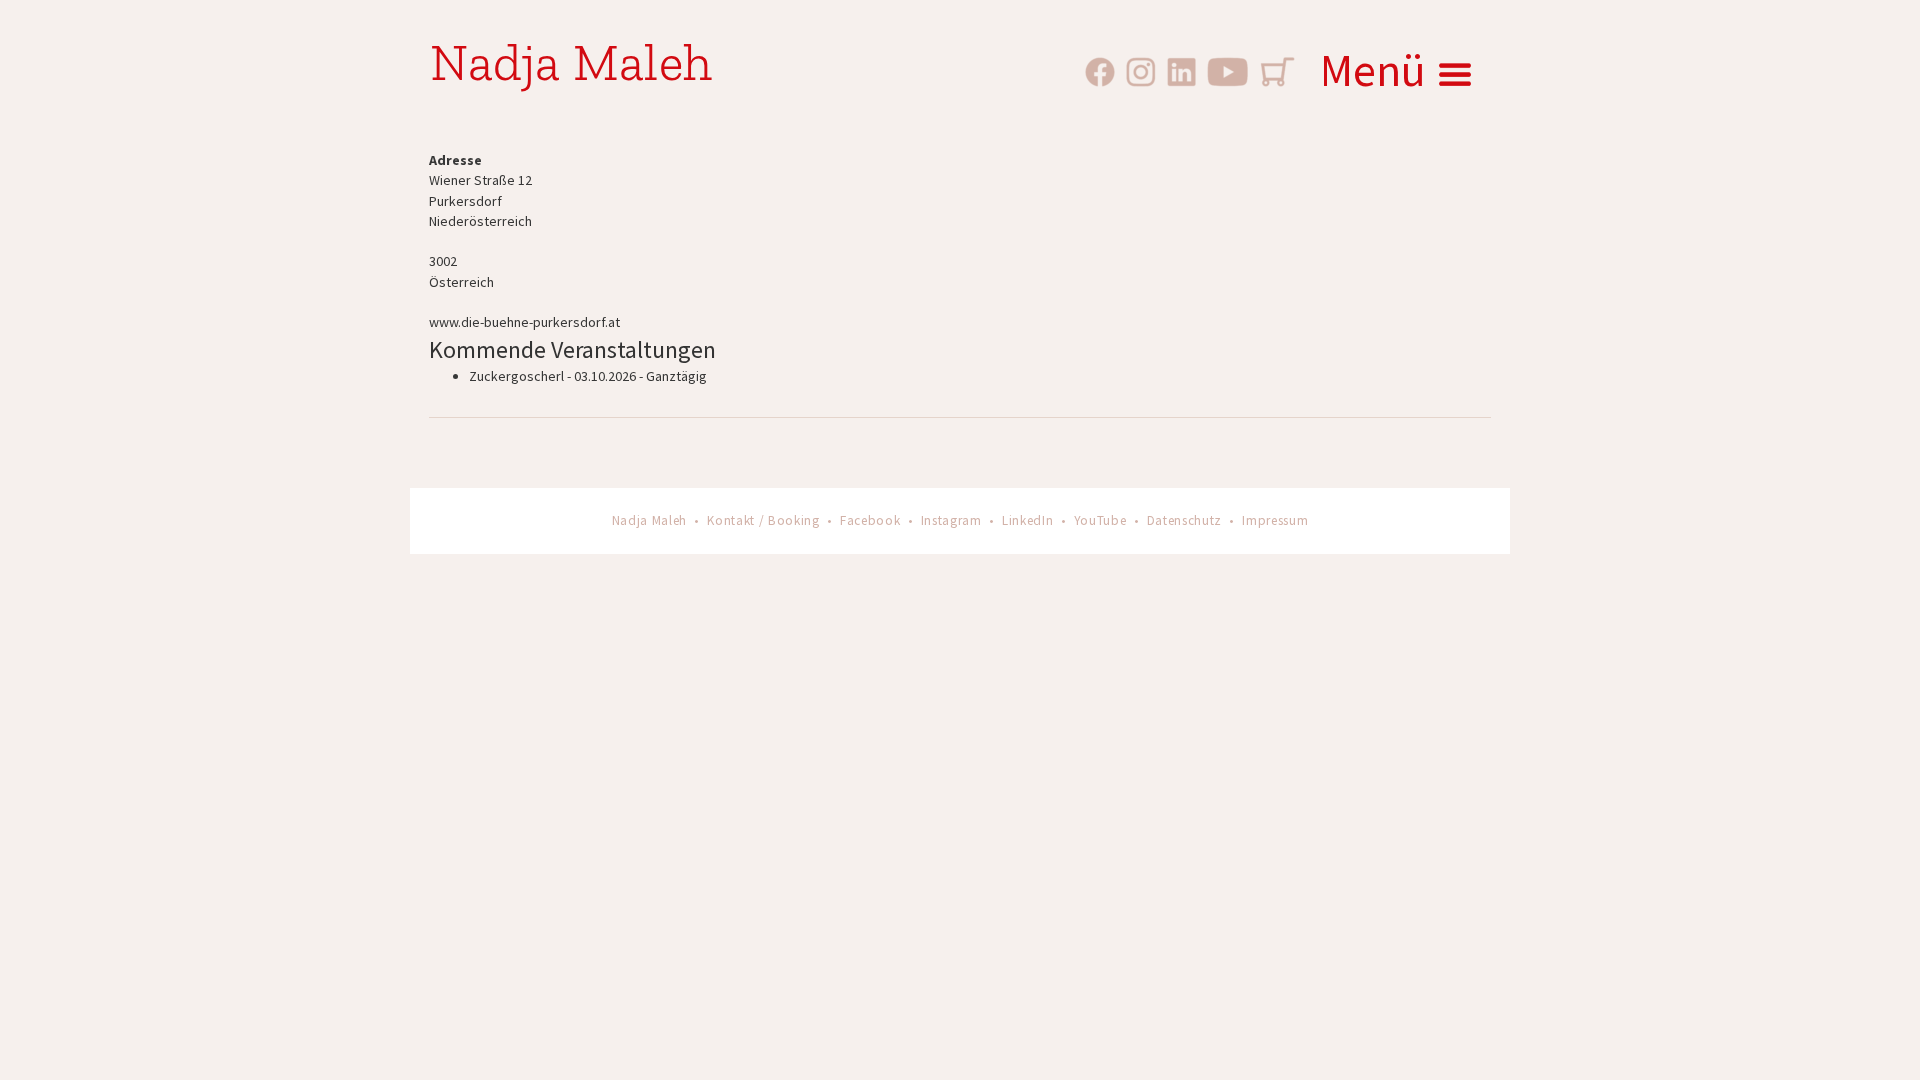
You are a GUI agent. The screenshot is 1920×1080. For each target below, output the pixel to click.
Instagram (951, 520)
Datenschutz (1184, 520)
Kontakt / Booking (763, 520)
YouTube (1100, 520)
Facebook (870, 520)
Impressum (1275, 520)
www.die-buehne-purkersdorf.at (524, 322)
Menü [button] (1373, 70)
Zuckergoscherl (516, 376)
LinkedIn (1027, 520)
